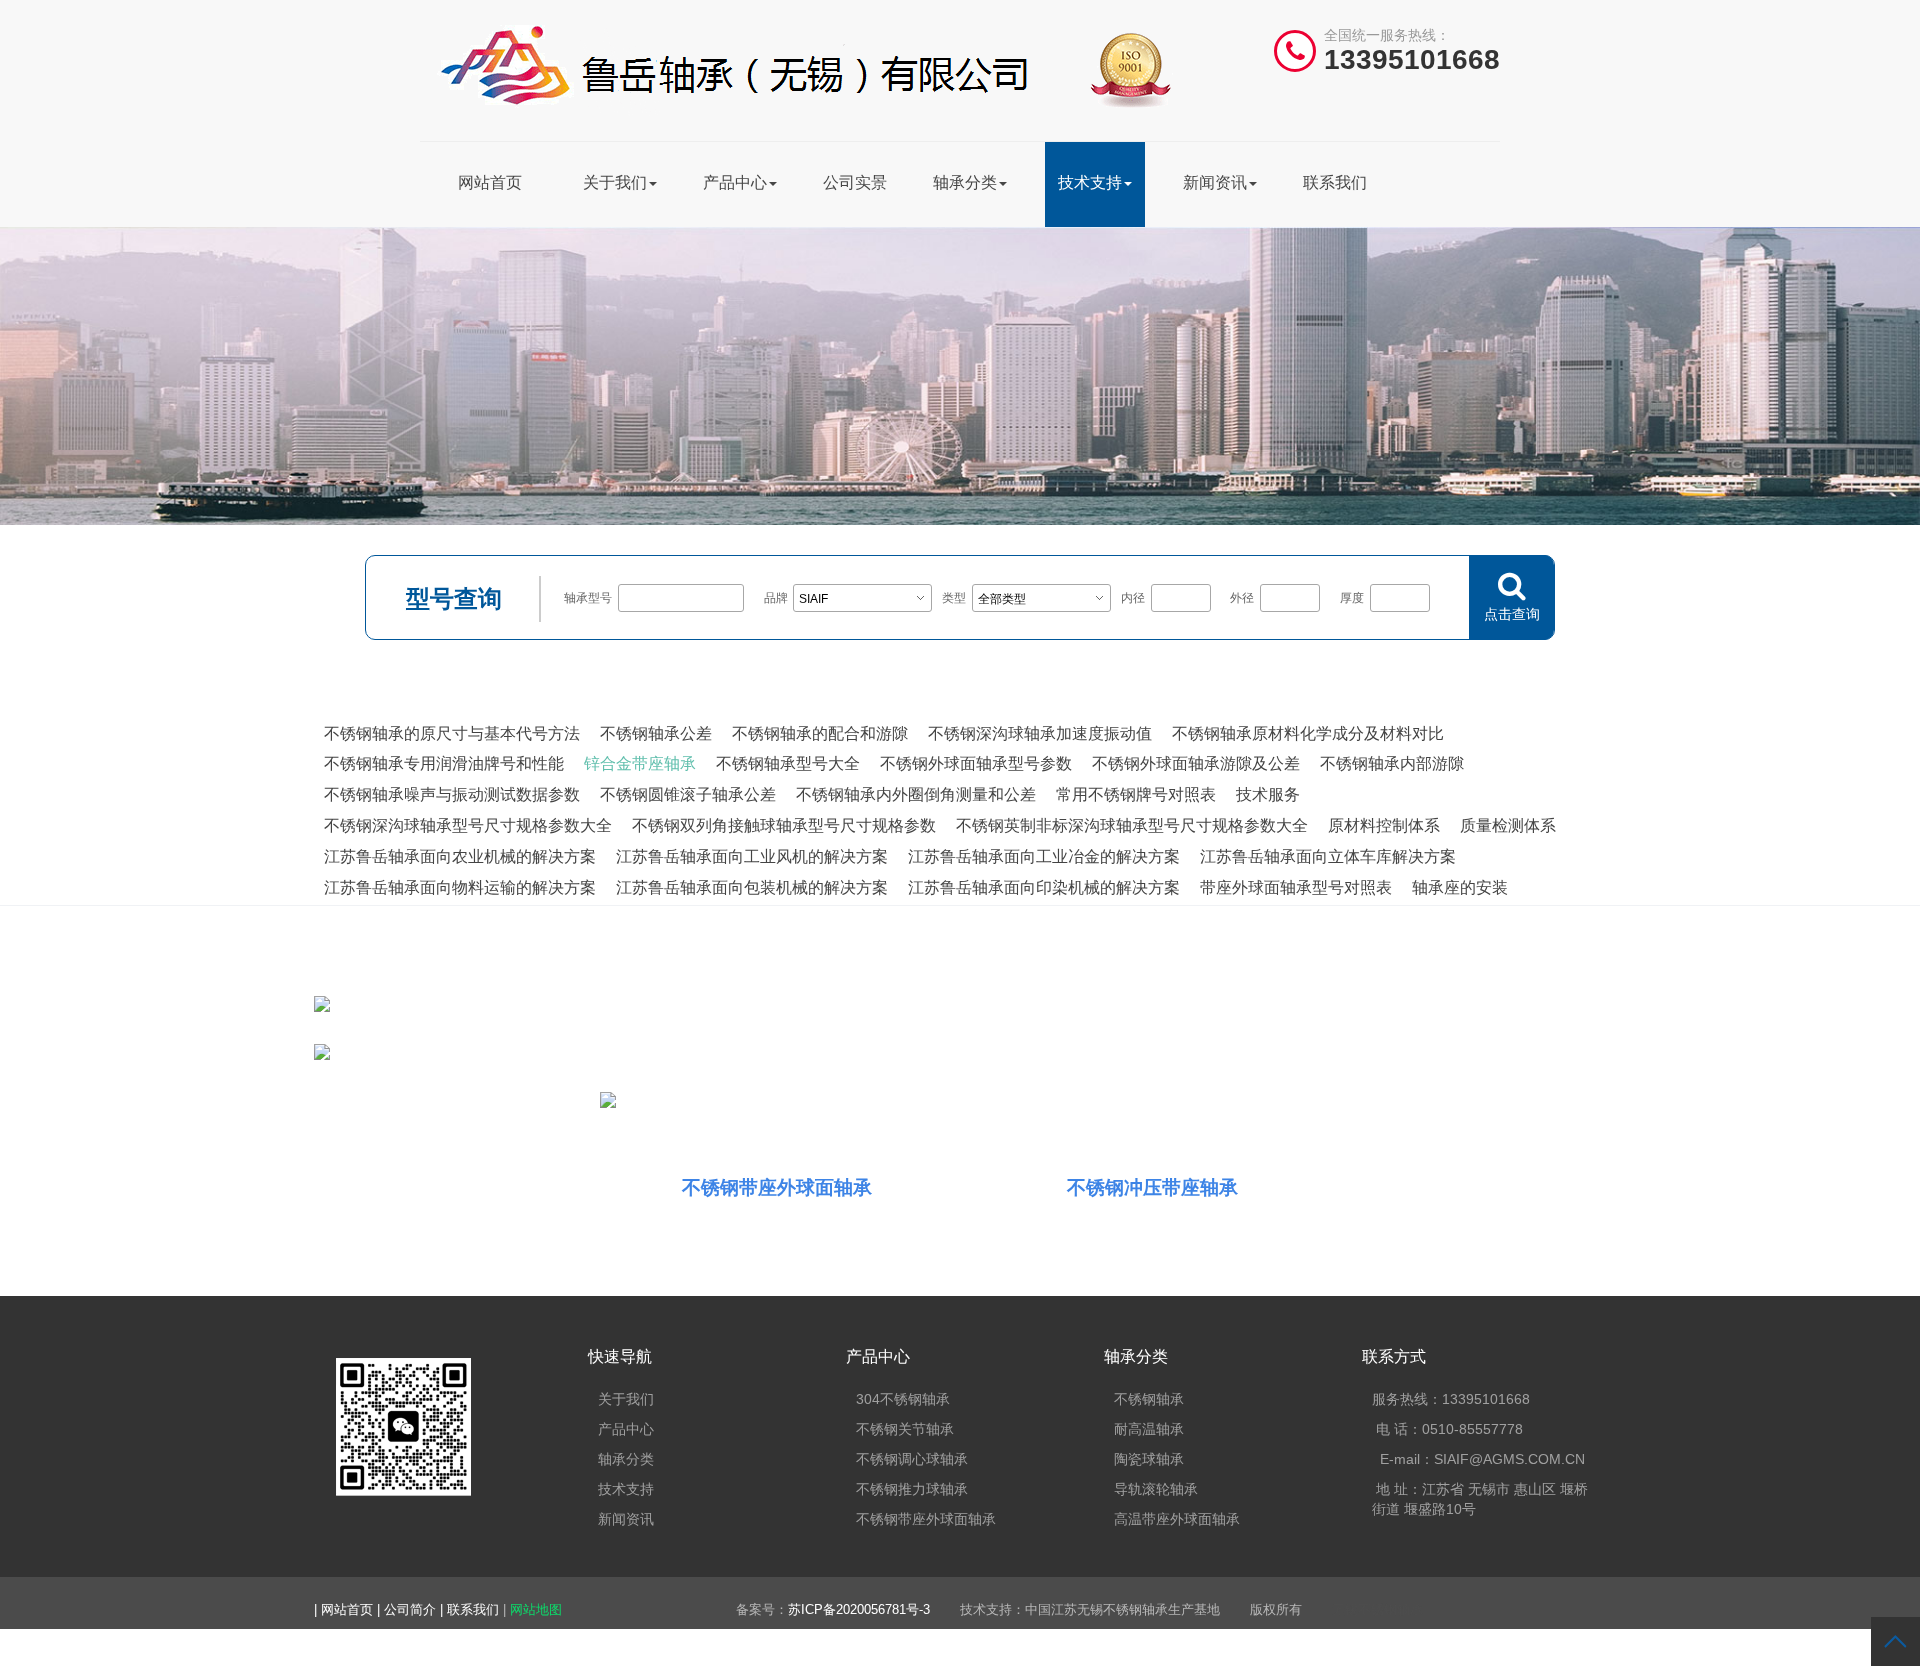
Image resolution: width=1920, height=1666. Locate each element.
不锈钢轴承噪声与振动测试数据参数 (452, 794)
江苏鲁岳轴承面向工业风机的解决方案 (752, 856)
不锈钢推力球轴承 (912, 1489)
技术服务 (1268, 794)
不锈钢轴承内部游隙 (1392, 763)
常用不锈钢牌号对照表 (1136, 794)
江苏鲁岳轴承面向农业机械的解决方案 (460, 856)
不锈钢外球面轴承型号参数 (976, 763)
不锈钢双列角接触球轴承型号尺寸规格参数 (784, 825)
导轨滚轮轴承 (1156, 1489)
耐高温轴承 (1149, 1429)
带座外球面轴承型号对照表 (1296, 887)
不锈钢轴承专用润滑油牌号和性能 (444, 763)
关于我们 (615, 182)
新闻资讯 (1215, 182)
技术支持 (1090, 182)
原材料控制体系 (1384, 825)
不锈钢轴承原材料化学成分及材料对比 (1308, 733)
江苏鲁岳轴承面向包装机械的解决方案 (752, 887)
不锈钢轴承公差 (656, 733)
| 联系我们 (471, 1609)
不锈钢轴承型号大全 (788, 763)
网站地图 (536, 1609)
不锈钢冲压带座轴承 (1152, 1187)
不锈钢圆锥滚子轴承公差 (688, 794)
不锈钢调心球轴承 (912, 1459)
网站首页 (490, 182)
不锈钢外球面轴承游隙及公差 (1196, 763)
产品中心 (735, 182)
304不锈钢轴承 (903, 1399)
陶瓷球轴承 (1149, 1459)
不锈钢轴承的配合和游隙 (820, 733)
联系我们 (1335, 182)
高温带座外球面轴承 (1177, 1519)
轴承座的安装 (1460, 887)
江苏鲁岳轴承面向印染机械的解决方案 (1044, 887)
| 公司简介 (408, 1609)
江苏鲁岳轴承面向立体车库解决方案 (1328, 856)
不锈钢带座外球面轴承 (777, 1187)
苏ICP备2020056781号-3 (859, 1609)
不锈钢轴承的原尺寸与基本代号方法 (452, 733)
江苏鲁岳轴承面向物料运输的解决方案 (460, 887)
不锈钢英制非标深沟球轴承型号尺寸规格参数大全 (1132, 825)
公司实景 (855, 182)
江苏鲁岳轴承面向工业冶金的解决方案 (1044, 856)
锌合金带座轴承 (640, 763)
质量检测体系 (1508, 825)
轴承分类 (965, 182)
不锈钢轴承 (1149, 1399)
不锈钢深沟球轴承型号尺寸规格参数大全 (468, 825)
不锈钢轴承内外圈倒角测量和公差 (916, 794)
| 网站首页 (345, 1609)
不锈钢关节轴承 (905, 1429)
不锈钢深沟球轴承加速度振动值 (1040, 733)
